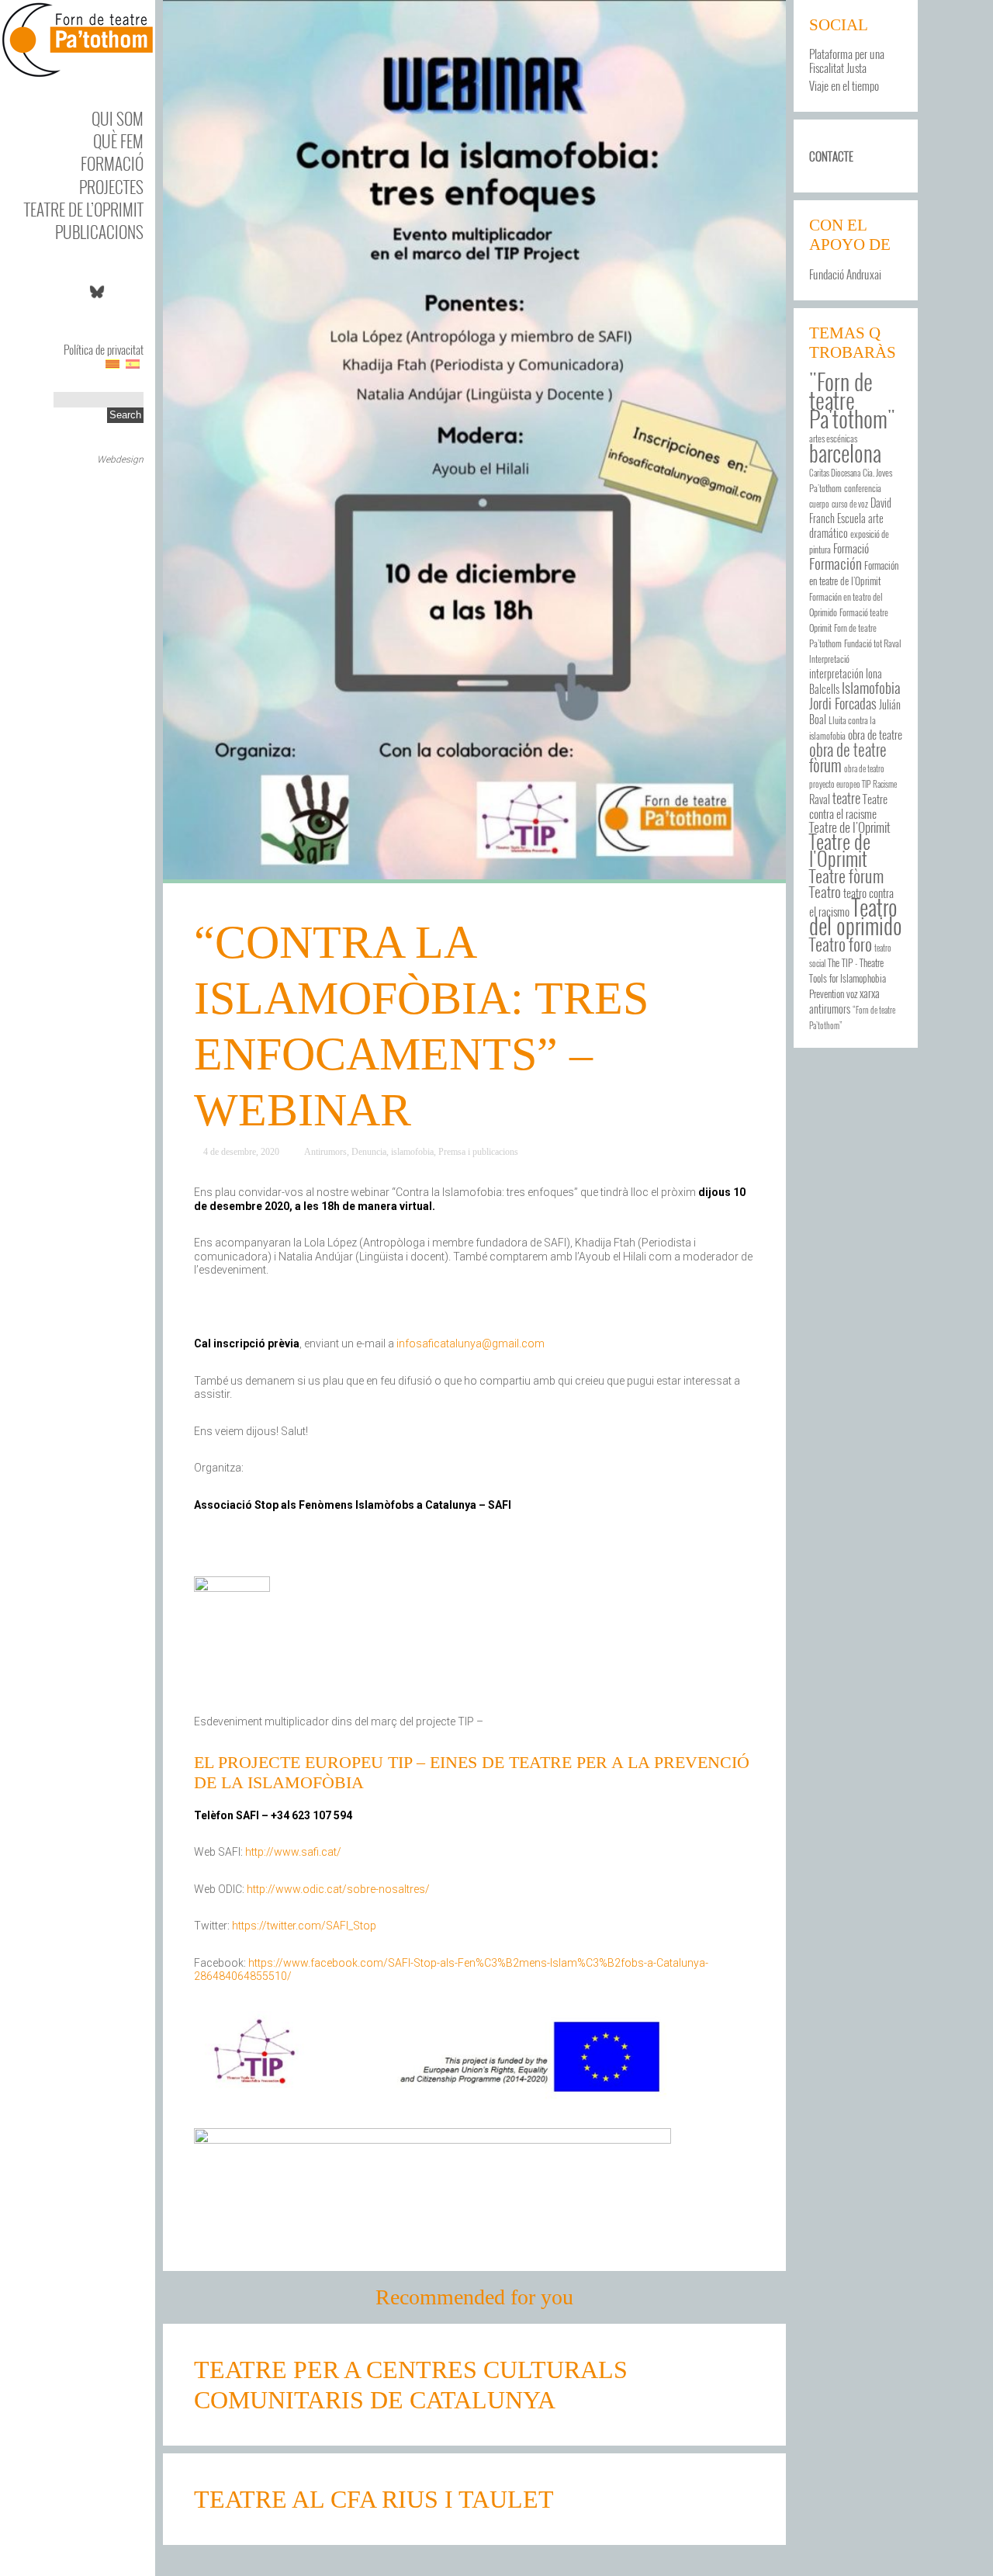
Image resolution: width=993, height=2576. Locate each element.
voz (852, 994)
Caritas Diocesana (835, 473)
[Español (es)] (133, 363)
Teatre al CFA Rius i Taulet (374, 2499)
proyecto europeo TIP (840, 784)
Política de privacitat (104, 349)
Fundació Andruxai (845, 274)
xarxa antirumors (844, 1001)
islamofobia (412, 1152)
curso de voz (850, 504)
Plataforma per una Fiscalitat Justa (847, 61)
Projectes (111, 187)
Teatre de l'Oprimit (840, 849)
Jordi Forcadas (843, 703)
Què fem (118, 141)
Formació (112, 163)
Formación (836, 563)
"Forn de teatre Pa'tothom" (852, 399)
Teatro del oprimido (856, 916)
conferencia (863, 488)
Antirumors (325, 1152)
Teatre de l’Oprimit (84, 209)
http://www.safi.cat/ (293, 1852)
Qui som (118, 118)
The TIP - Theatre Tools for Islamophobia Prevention (848, 978)
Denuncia (369, 1152)
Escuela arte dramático (846, 526)
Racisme (885, 784)
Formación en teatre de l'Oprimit (854, 573)
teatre (846, 797)
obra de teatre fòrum (848, 757)
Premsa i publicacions (478, 1152)
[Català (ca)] (112, 363)
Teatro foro (841, 943)
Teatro (825, 891)
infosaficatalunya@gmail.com (471, 1343)
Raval (820, 799)
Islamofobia (871, 687)
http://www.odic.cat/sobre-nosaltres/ (338, 1889)
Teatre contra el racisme (848, 806)
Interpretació (829, 659)
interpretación (836, 674)
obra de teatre (875, 734)
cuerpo (819, 504)
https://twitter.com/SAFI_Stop (304, 1926)
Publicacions (99, 232)
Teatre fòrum (846, 875)
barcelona (845, 452)
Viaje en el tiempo (844, 85)
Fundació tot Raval (873, 643)
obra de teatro (864, 768)
